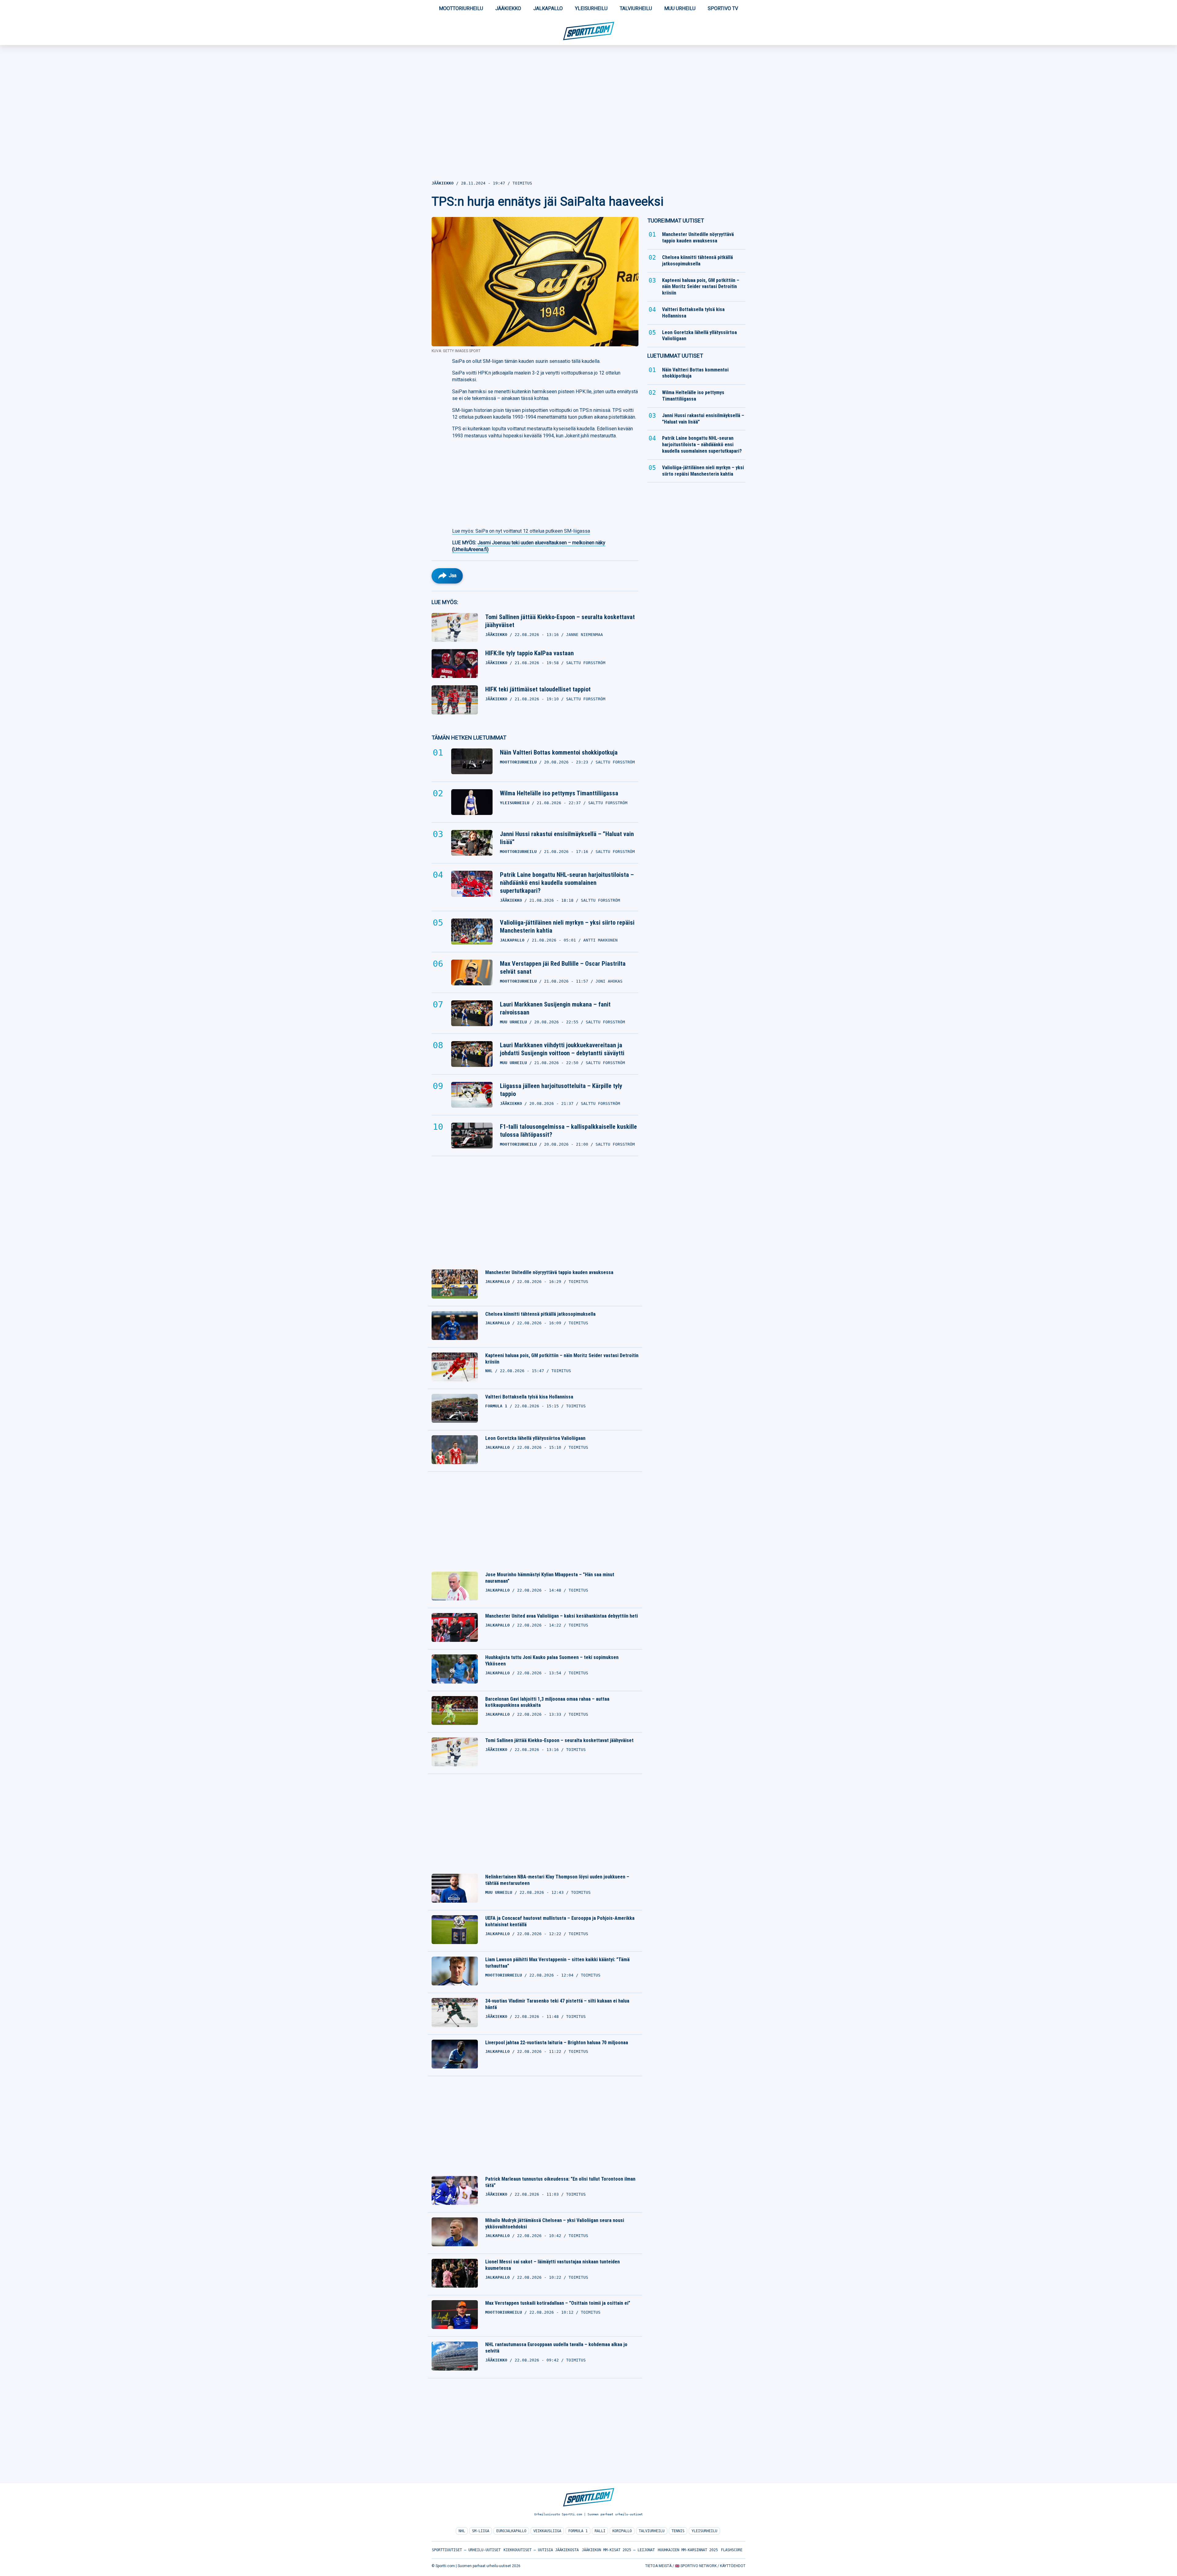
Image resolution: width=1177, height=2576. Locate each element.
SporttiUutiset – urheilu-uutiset (466, 2550)
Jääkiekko (508, 8)
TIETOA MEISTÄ (658, 2566)
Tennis (678, 2531)
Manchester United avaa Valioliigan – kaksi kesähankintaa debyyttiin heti (562, 1616)
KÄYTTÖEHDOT (733, 2566)
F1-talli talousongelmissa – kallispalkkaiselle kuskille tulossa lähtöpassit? (568, 1131)
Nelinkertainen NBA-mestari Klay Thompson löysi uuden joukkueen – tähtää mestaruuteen (557, 1880)
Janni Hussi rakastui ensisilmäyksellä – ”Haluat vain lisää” (567, 838)
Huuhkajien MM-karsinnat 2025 (688, 2550)
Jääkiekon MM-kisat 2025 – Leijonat (618, 2550)
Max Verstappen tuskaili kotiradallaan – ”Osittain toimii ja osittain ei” (558, 2303)
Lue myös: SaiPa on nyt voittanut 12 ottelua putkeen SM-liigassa (521, 531)
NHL (462, 2531)
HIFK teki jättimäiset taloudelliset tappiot (538, 689)
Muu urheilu (680, 8)
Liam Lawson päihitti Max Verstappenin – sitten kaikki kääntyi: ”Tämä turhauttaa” (557, 1963)
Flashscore (732, 2550)
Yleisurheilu (591, 8)
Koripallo (622, 2531)
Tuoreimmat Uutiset (676, 221)
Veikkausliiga (547, 2531)
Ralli (600, 2531)
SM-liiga (481, 2531)
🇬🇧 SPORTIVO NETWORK (696, 2566)
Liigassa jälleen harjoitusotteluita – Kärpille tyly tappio (561, 1090)
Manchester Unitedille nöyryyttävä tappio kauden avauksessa (549, 1272)
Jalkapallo (548, 8)
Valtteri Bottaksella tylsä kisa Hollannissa (529, 1397)
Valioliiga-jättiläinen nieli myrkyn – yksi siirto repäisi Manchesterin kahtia (567, 927)
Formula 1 (578, 2531)
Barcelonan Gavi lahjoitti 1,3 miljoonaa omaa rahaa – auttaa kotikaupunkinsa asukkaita (547, 1702)
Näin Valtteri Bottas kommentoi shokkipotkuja (559, 752)
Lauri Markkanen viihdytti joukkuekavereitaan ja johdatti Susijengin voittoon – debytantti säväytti (562, 1049)
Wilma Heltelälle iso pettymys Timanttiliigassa (559, 793)
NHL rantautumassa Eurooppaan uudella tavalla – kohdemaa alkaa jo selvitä (556, 2348)
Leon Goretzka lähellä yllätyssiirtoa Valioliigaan (535, 1438)
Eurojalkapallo (511, 2531)
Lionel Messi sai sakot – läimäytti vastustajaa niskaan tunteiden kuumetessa (552, 2265)
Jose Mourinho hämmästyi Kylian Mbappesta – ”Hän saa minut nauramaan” (550, 1578)
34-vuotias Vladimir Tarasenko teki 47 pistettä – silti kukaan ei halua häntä (557, 2004)
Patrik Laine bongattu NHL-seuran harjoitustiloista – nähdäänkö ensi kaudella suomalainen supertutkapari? (567, 883)
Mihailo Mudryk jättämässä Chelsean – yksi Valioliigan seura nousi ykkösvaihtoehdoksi (555, 2224)
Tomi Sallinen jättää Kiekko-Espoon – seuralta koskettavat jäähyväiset (560, 621)
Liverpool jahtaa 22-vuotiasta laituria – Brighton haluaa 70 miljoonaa (557, 2043)
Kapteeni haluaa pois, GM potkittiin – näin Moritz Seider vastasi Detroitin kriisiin (562, 1359)
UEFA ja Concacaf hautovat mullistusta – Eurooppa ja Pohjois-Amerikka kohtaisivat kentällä (560, 1921)
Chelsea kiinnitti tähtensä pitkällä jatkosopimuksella (540, 1314)
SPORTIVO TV (723, 8)
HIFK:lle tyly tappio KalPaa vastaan (529, 653)
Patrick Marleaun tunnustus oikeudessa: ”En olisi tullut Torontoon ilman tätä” (560, 2182)
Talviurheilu (636, 8)
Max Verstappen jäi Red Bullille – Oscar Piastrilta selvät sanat (563, 968)
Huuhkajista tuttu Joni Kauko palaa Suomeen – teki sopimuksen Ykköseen (552, 1661)
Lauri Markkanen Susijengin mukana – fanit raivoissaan (555, 1008)
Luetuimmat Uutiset (675, 356)
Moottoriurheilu (461, 8)
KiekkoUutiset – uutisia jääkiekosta (541, 2550)
